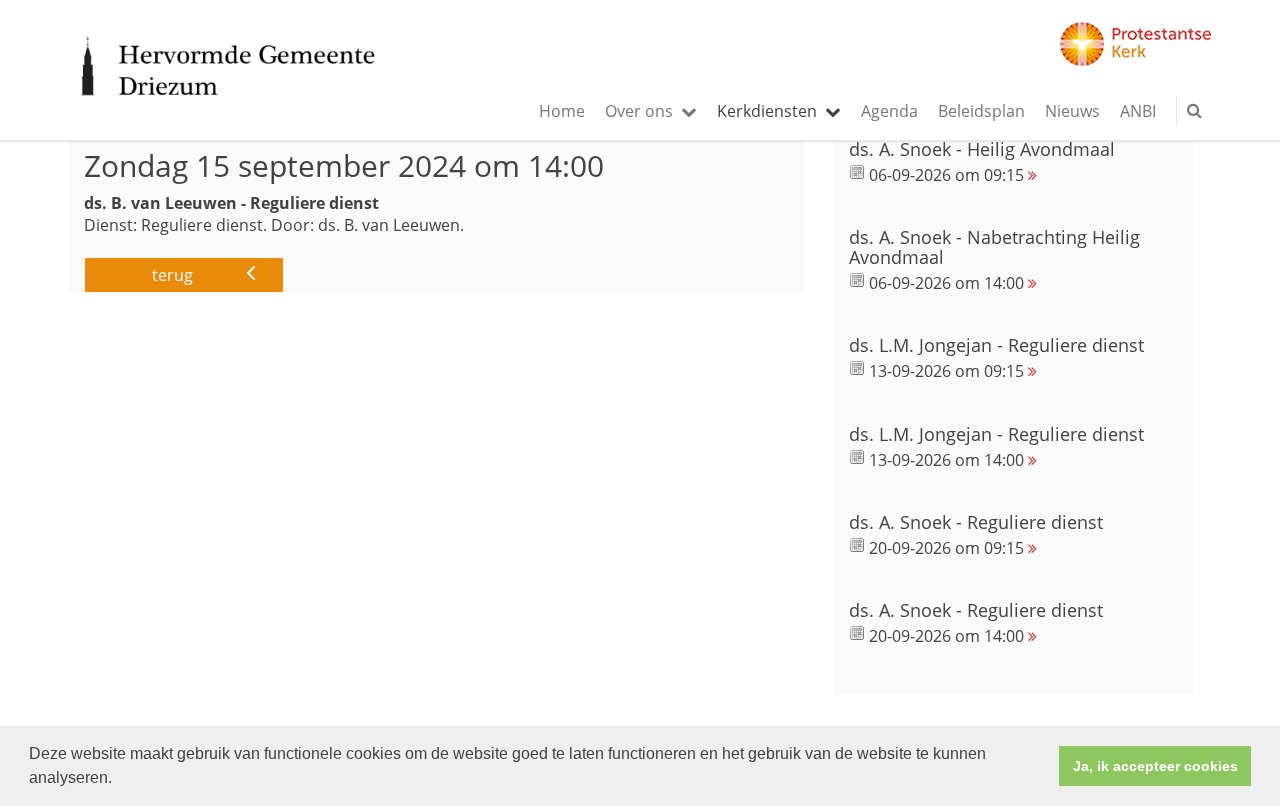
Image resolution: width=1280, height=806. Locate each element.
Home (562, 111)
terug (172, 275)
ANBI (1138, 111)
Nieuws (1072, 111)
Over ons (639, 111)
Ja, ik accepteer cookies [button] (1155, 766)
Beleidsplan (981, 111)
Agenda (889, 111)
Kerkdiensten (767, 111)
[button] (119, 780)
